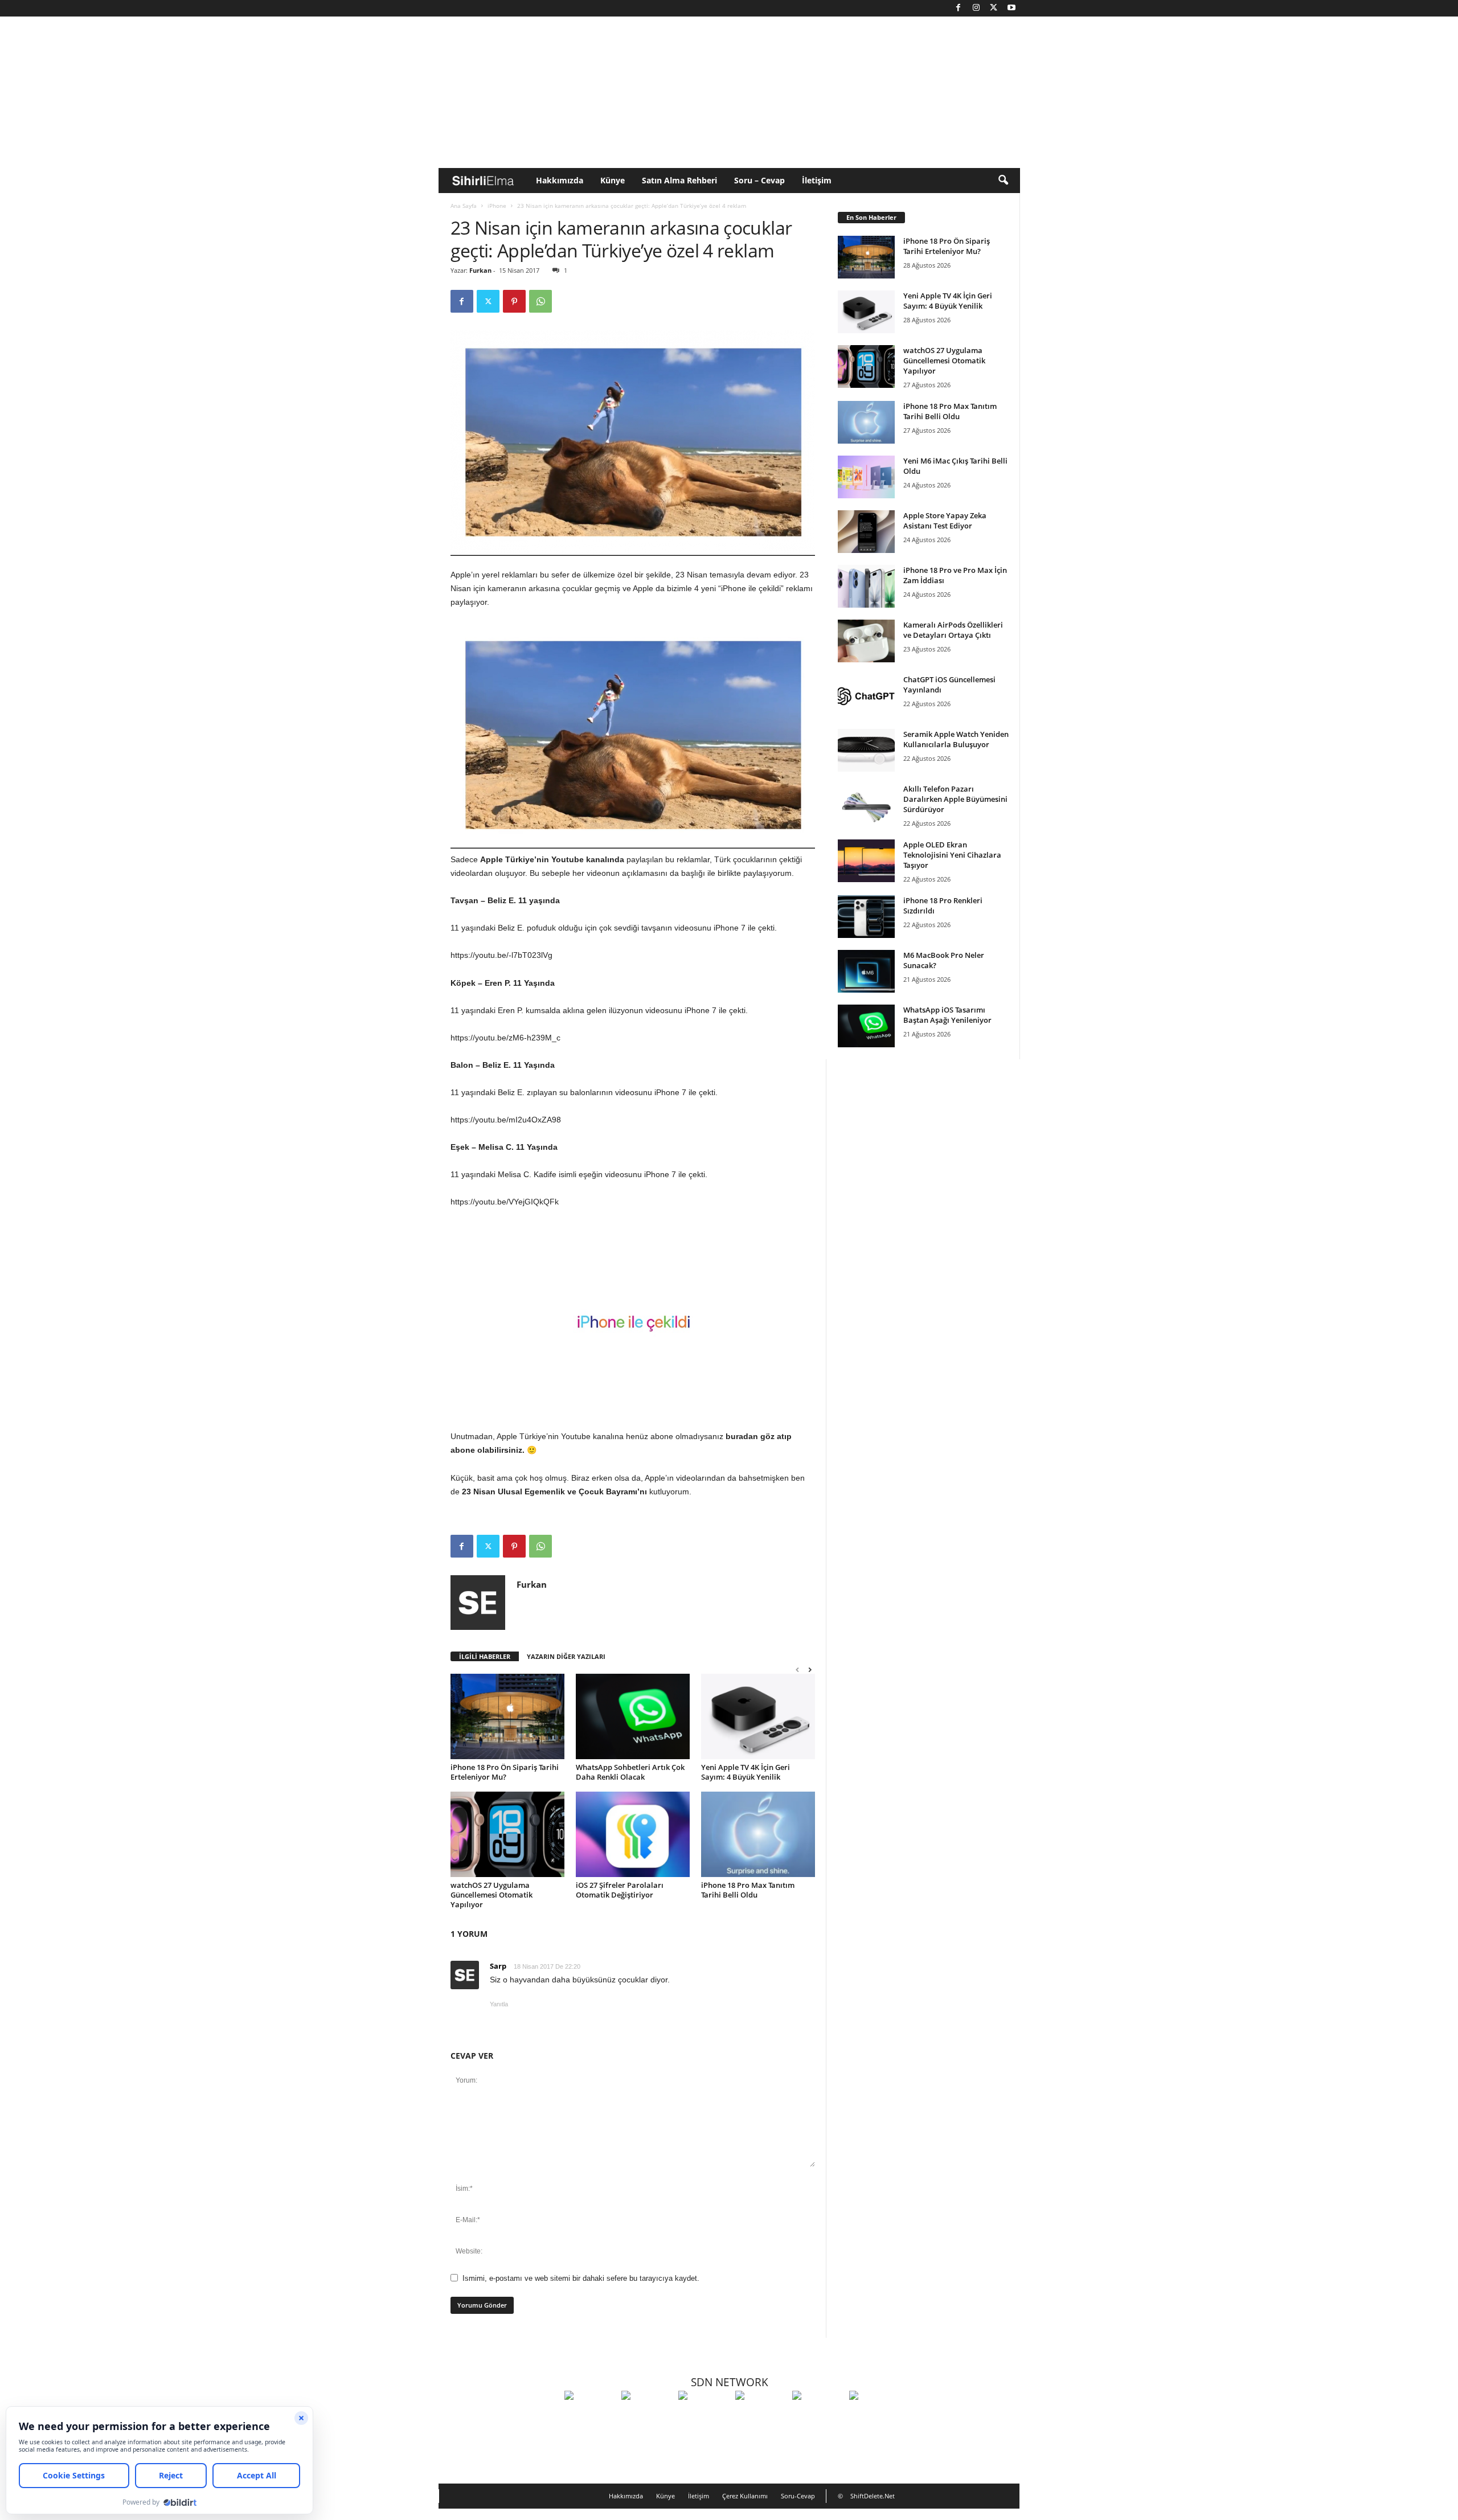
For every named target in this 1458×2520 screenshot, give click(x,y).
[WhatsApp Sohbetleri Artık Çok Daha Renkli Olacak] (633, 1716)
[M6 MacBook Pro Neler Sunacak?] (866, 971)
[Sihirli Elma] (647, 2416)
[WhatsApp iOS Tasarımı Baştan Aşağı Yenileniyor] (866, 1026)
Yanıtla (499, 2004)
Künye (613, 180)
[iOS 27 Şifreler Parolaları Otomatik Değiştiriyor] (633, 1834)
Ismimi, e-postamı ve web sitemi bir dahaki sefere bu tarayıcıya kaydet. (581, 2278)
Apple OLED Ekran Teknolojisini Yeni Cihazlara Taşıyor (952, 855)
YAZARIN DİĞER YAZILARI (566, 1656)
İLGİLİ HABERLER (485, 1656)
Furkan (480, 270)
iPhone (497, 206)
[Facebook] (959, 8)
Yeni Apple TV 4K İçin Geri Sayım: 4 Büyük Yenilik (746, 1772)
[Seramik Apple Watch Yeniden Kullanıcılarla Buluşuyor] (866, 750)
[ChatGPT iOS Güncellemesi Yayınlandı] (866, 696)
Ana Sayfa (464, 206)
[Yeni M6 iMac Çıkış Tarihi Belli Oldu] (866, 477)
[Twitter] (994, 8)
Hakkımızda (560, 180)
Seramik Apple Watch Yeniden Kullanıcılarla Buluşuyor (956, 739)
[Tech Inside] (761, 2416)
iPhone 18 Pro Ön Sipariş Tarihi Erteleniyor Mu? (505, 1772)
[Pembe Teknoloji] (818, 2416)
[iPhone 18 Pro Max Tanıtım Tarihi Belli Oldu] (758, 1834)
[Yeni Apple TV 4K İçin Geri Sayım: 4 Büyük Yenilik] (758, 1716)
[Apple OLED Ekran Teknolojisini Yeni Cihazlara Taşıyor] (866, 861)
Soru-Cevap (798, 2496)
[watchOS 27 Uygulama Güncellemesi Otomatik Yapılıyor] (507, 1834)
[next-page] (810, 1669)
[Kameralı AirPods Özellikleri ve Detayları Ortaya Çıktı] (866, 641)
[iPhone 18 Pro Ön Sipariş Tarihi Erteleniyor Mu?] (507, 1716)
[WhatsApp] (540, 301)
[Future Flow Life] (875, 2416)
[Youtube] (1011, 8)
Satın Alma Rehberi (679, 180)
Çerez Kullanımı (745, 2496)
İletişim (817, 180)
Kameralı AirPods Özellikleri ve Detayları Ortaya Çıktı (953, 630)
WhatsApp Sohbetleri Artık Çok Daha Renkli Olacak (630, 1772)
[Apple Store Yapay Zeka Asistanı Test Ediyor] (866, 532)
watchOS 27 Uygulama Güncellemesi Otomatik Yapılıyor (492, 1895)
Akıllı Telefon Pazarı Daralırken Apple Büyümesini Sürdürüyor (955, 799)
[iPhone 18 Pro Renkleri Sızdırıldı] (866, 917)
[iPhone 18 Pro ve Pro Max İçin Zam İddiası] (866, 586)
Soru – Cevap (759, 180)
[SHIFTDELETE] (590, 2416)
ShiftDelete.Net (873, 2496)
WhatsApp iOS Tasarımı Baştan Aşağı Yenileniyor (947, 1015)
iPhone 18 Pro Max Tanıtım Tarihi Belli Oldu (748, 1890)
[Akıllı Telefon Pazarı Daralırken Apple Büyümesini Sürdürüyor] (866, 805)
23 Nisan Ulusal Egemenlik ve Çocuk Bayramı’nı (554, 1491)
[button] (1003, 181)
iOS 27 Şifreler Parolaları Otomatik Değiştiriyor (620, 1890)
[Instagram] (976, 8)
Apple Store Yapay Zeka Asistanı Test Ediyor (945, 521)
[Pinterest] (514, 301)
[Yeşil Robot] (704, 2416)
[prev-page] (797, 1669)
